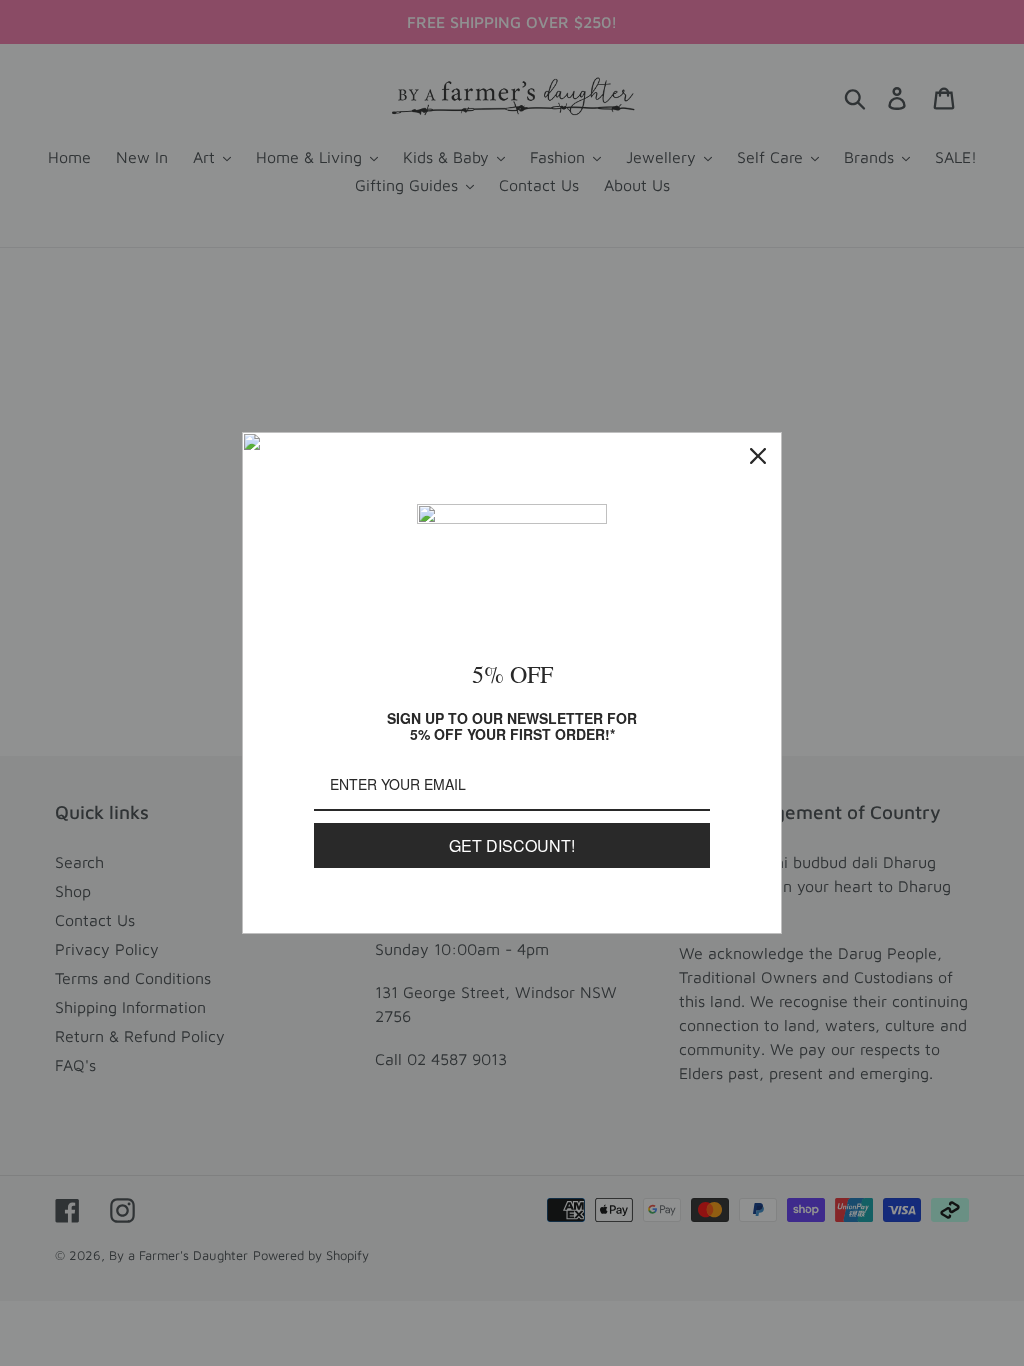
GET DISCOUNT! (512, 845)
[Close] (758, 456)
